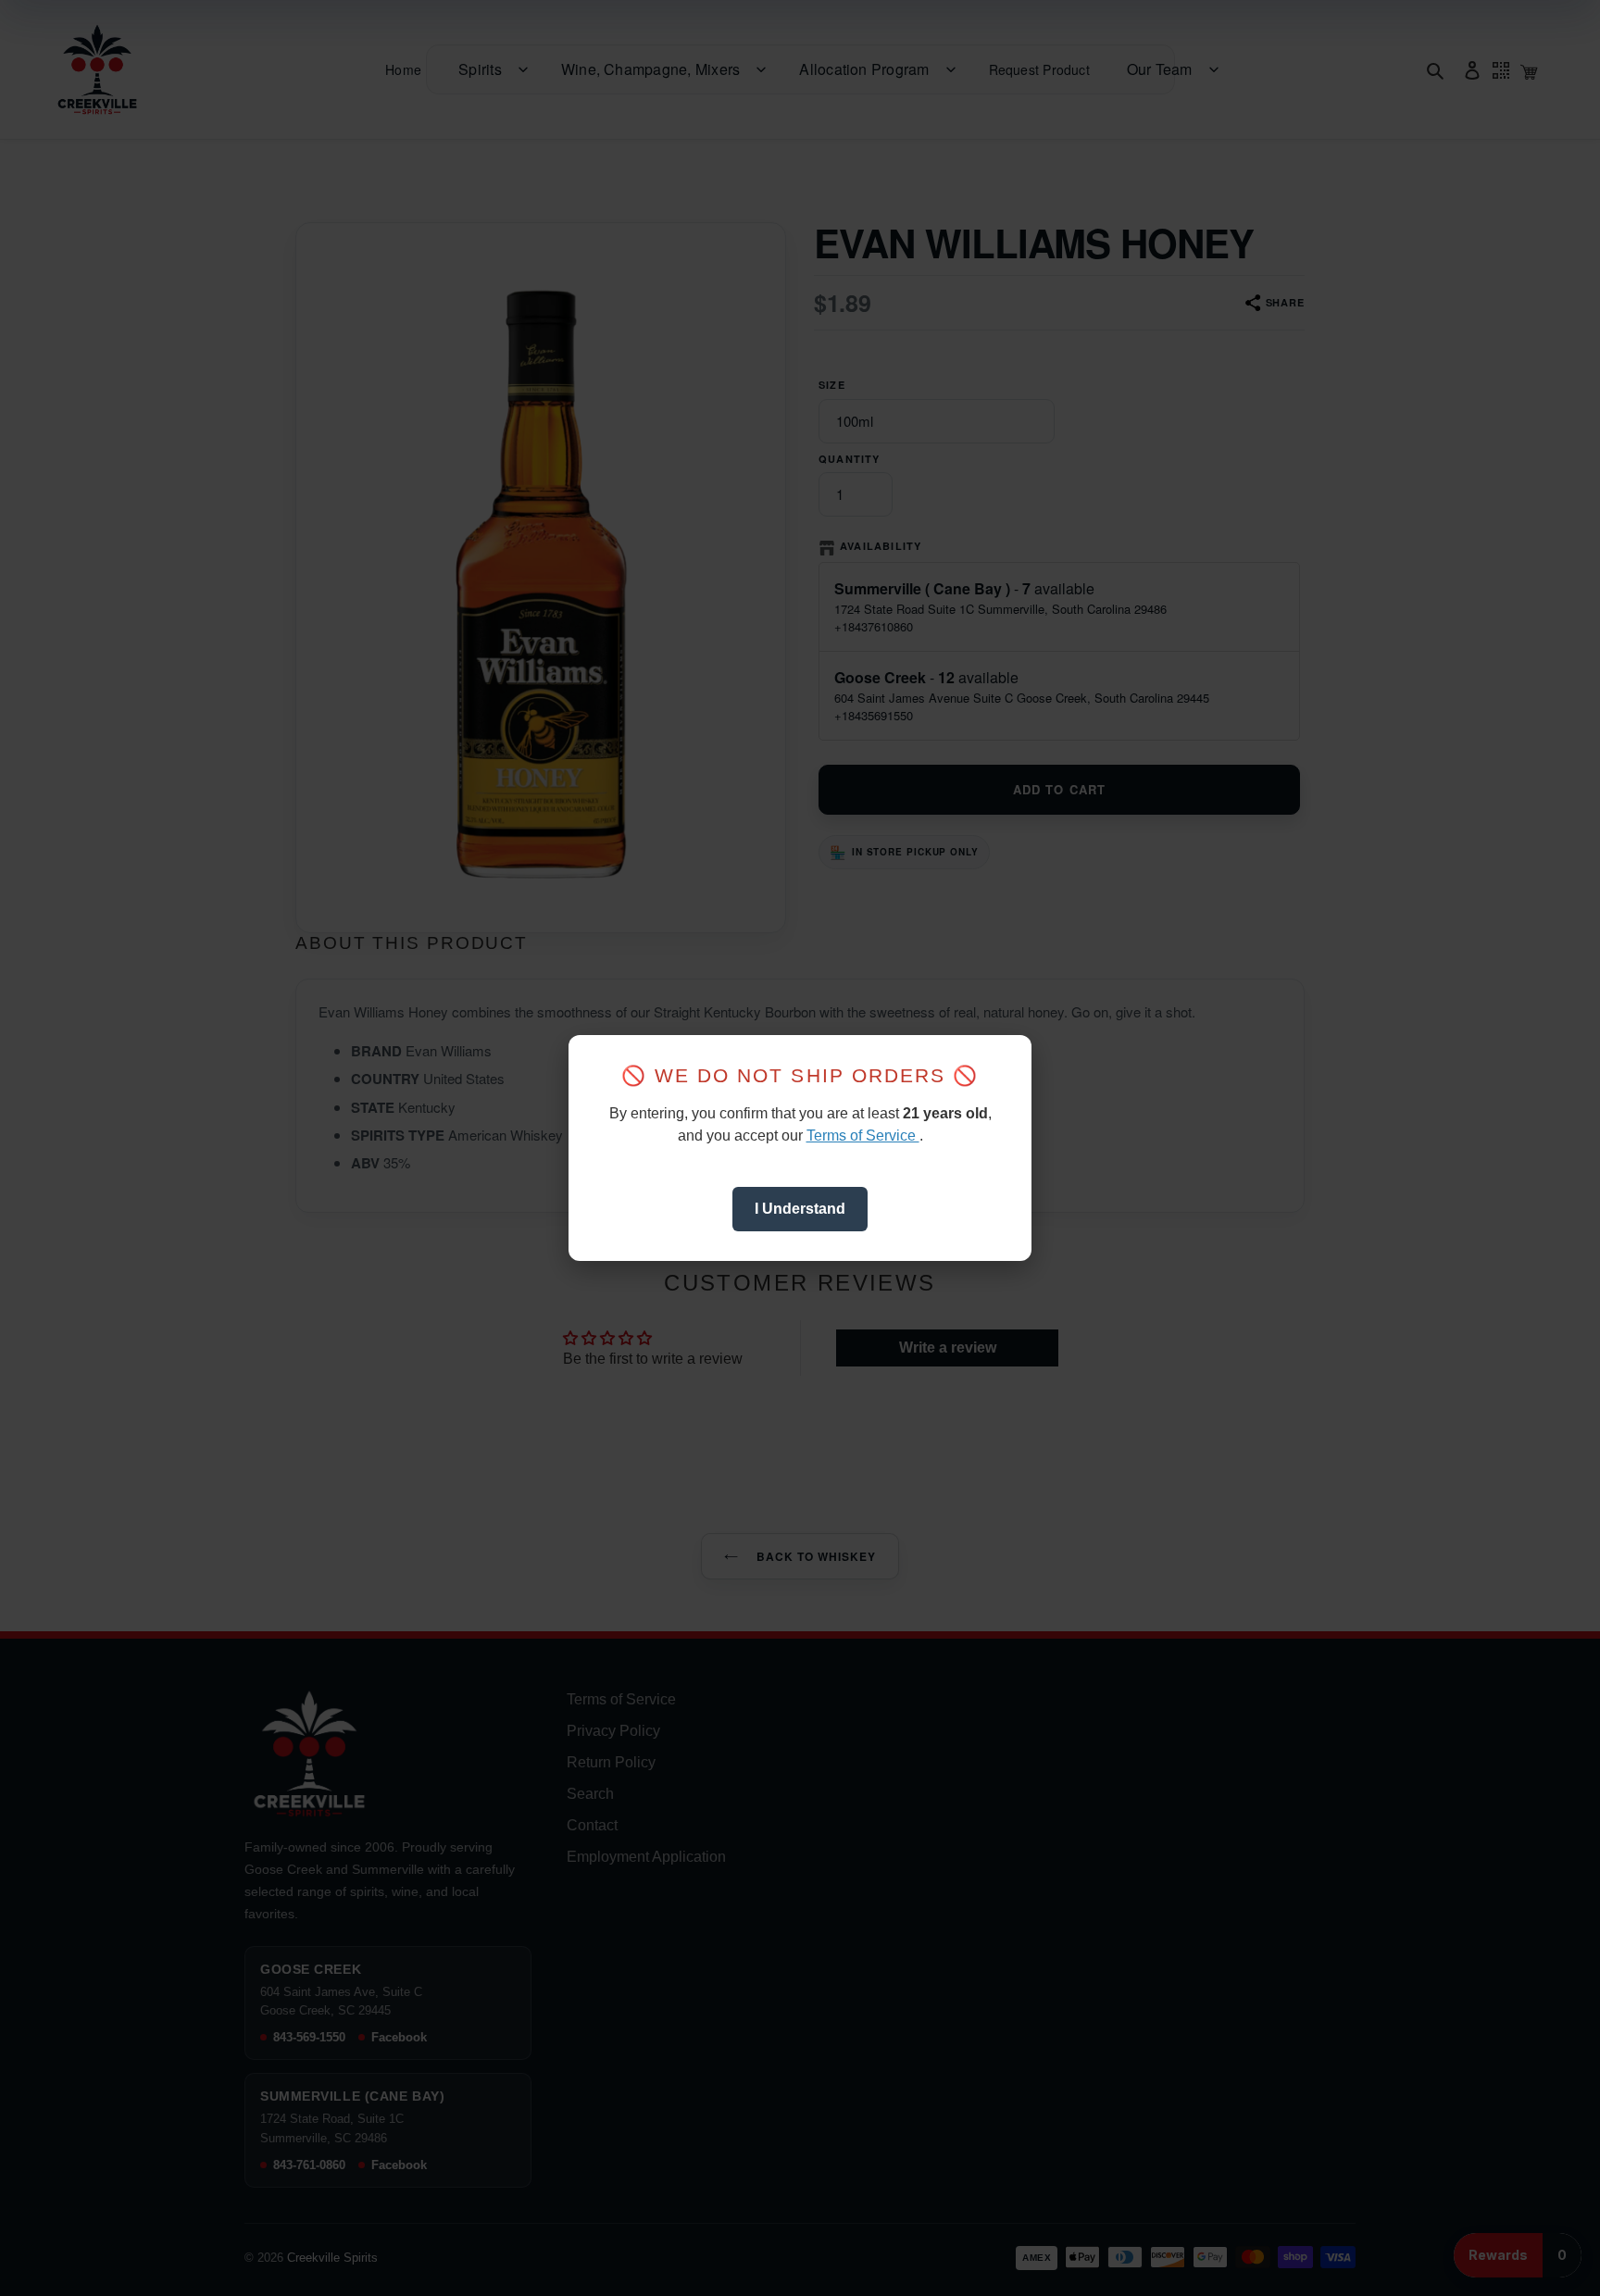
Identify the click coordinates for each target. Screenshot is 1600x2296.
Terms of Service (863, 1136)
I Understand (800, 1209)
